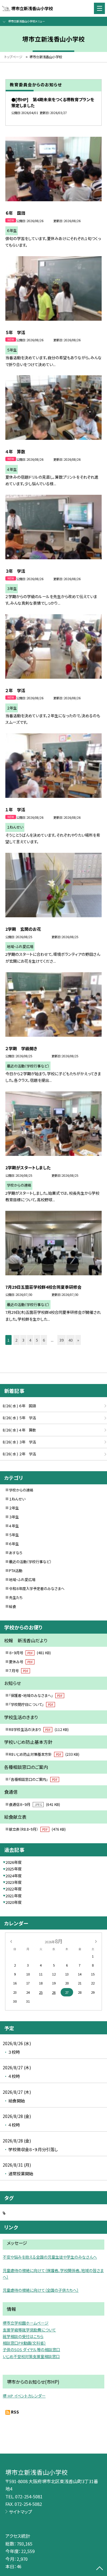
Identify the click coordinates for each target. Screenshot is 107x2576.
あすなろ (16, 1553)
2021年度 (14, 1896)
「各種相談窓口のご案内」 (33, 1779)
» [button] (78, 1340)
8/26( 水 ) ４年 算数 (19, 1430)
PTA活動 (16, 1571)
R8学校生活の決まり (39, 1729)
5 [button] (37, 1340)
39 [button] (62, 1340)
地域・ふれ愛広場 (22, 1580)
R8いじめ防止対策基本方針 (44, 1754)
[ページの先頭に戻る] (100, 2569)
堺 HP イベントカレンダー (24, 2396)
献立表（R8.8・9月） (37, 1829)
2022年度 (14, 1889)
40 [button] (70, 1340)
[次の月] (96, 1941)
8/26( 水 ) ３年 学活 (19, 1442)
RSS (15, 2412)
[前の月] (11, 1941)
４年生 (14, 1526)
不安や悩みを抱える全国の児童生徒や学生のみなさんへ (50, 2257)
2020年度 (14, 1902)
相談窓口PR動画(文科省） (24, 2343)
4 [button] (30, 1340)
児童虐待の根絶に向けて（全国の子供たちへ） (41, 2290)
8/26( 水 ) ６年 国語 (19, 1406)
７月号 (19, 1671)
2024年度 (14, 1876)
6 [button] (44, 1340)
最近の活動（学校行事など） (30, 1562)
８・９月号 (30, 1653)
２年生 (14, 1508)
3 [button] (23, 1340)
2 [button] (16, 1340)
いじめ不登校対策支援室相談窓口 (31, 2356)
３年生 (14, 1517)
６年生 (14, 1544)
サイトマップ (21, 2512)
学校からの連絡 (21, 1490)
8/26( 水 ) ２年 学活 (19, 1454)
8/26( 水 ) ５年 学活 (19, 1418)
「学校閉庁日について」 (31, 1704)
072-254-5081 (29, 2496)
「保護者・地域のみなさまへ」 (36, 1695)
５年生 (14, 1535)
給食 (12, 1606)
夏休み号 (21, 1662)
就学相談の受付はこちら (23, 2336)
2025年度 (14, 1869)
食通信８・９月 (34, 1804)
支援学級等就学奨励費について (29, 2330)
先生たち (16, 1597)
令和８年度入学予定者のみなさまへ (37, 1589)
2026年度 (14, 1862)
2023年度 (14, 1882)
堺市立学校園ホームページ (26, 2323)
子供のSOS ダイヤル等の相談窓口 (31, 2350)
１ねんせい (17, 1499)
